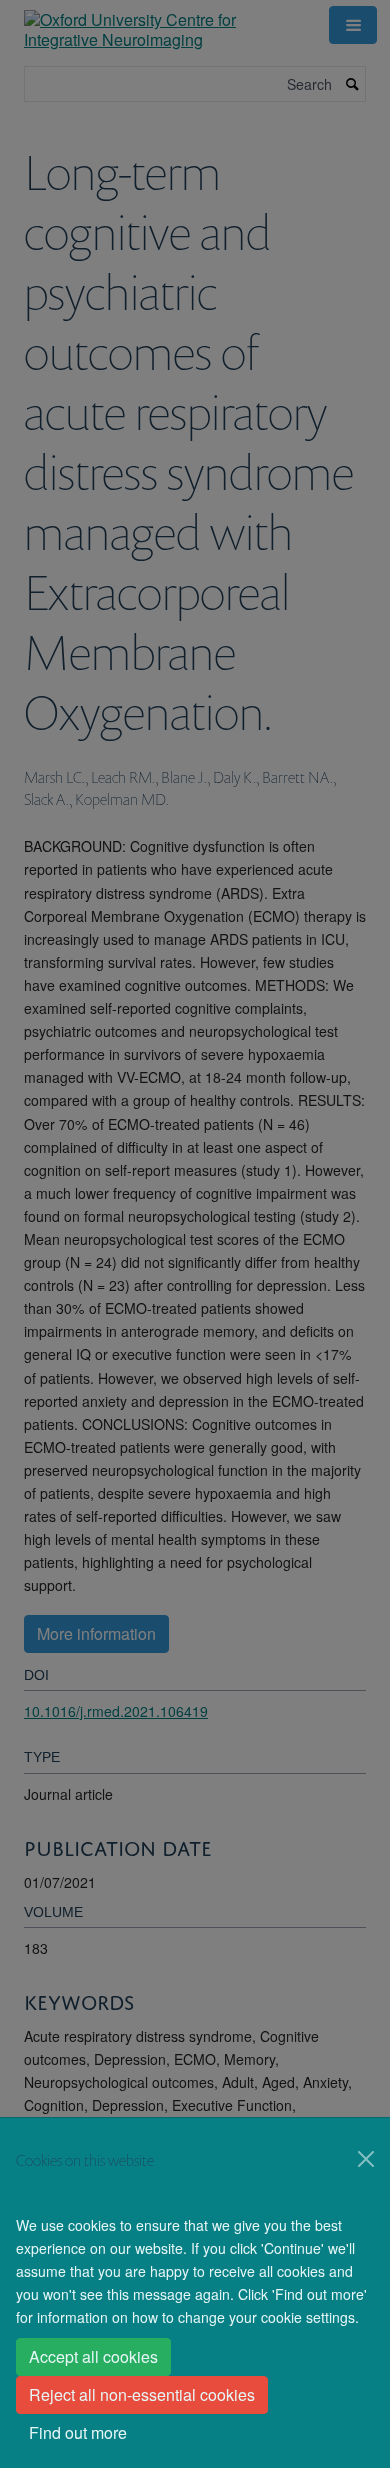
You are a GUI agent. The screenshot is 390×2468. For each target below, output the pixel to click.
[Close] (366, 2159)
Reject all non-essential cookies (142, 2394)
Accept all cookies (93, 2356)
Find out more (78, 2432)
